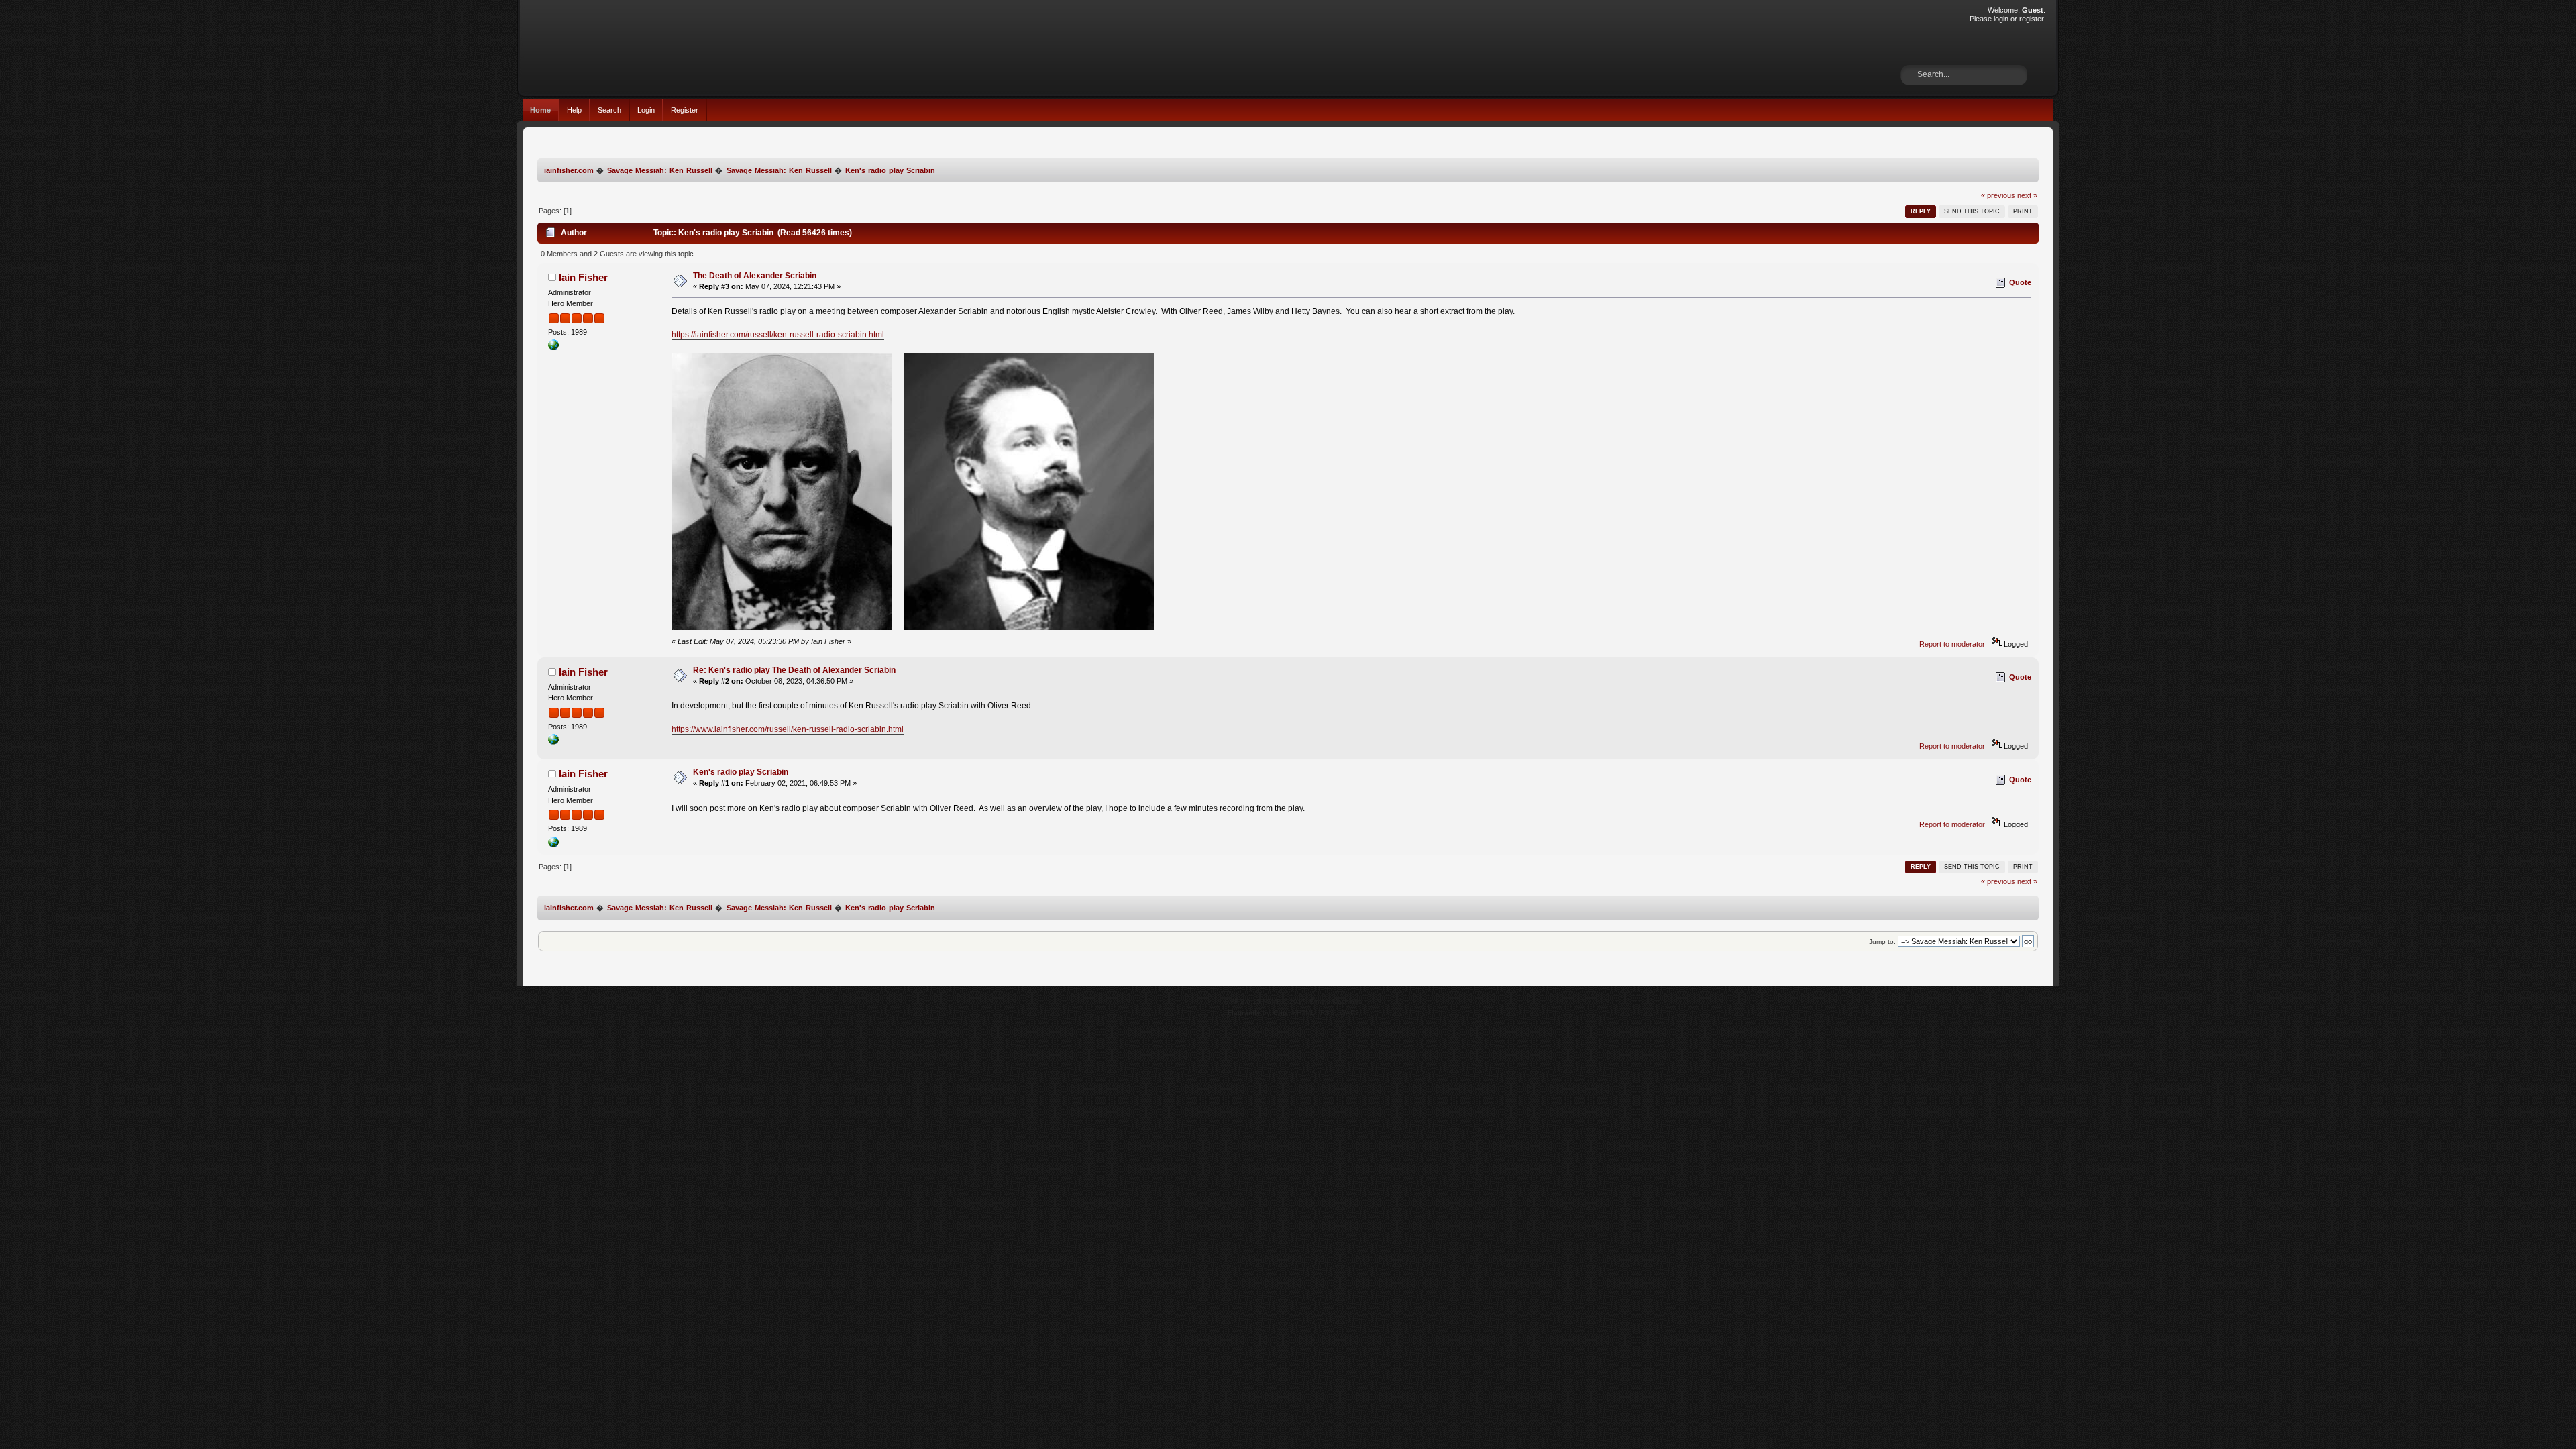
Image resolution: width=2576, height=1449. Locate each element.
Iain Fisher (583, 277)
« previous (1998, 195)
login (2001, 19)
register (2031, 19)
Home (540, 110)
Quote (2020, 282)
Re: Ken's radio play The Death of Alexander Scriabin (794, 670)
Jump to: (1882, 942)
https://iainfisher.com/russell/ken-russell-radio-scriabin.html (778, 335)
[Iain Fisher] (553, 347)
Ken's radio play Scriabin (741, 772)
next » (2027, 195)
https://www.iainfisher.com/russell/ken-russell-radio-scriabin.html (788, 729)
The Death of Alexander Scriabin (755, 276)
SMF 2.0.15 (1242, 1001)
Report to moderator (1952, 644)
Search (609, 110)
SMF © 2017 (1286, 1001)
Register (685, 110)
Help (574, 110)
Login (646, 110)
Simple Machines (1336, 1001)
